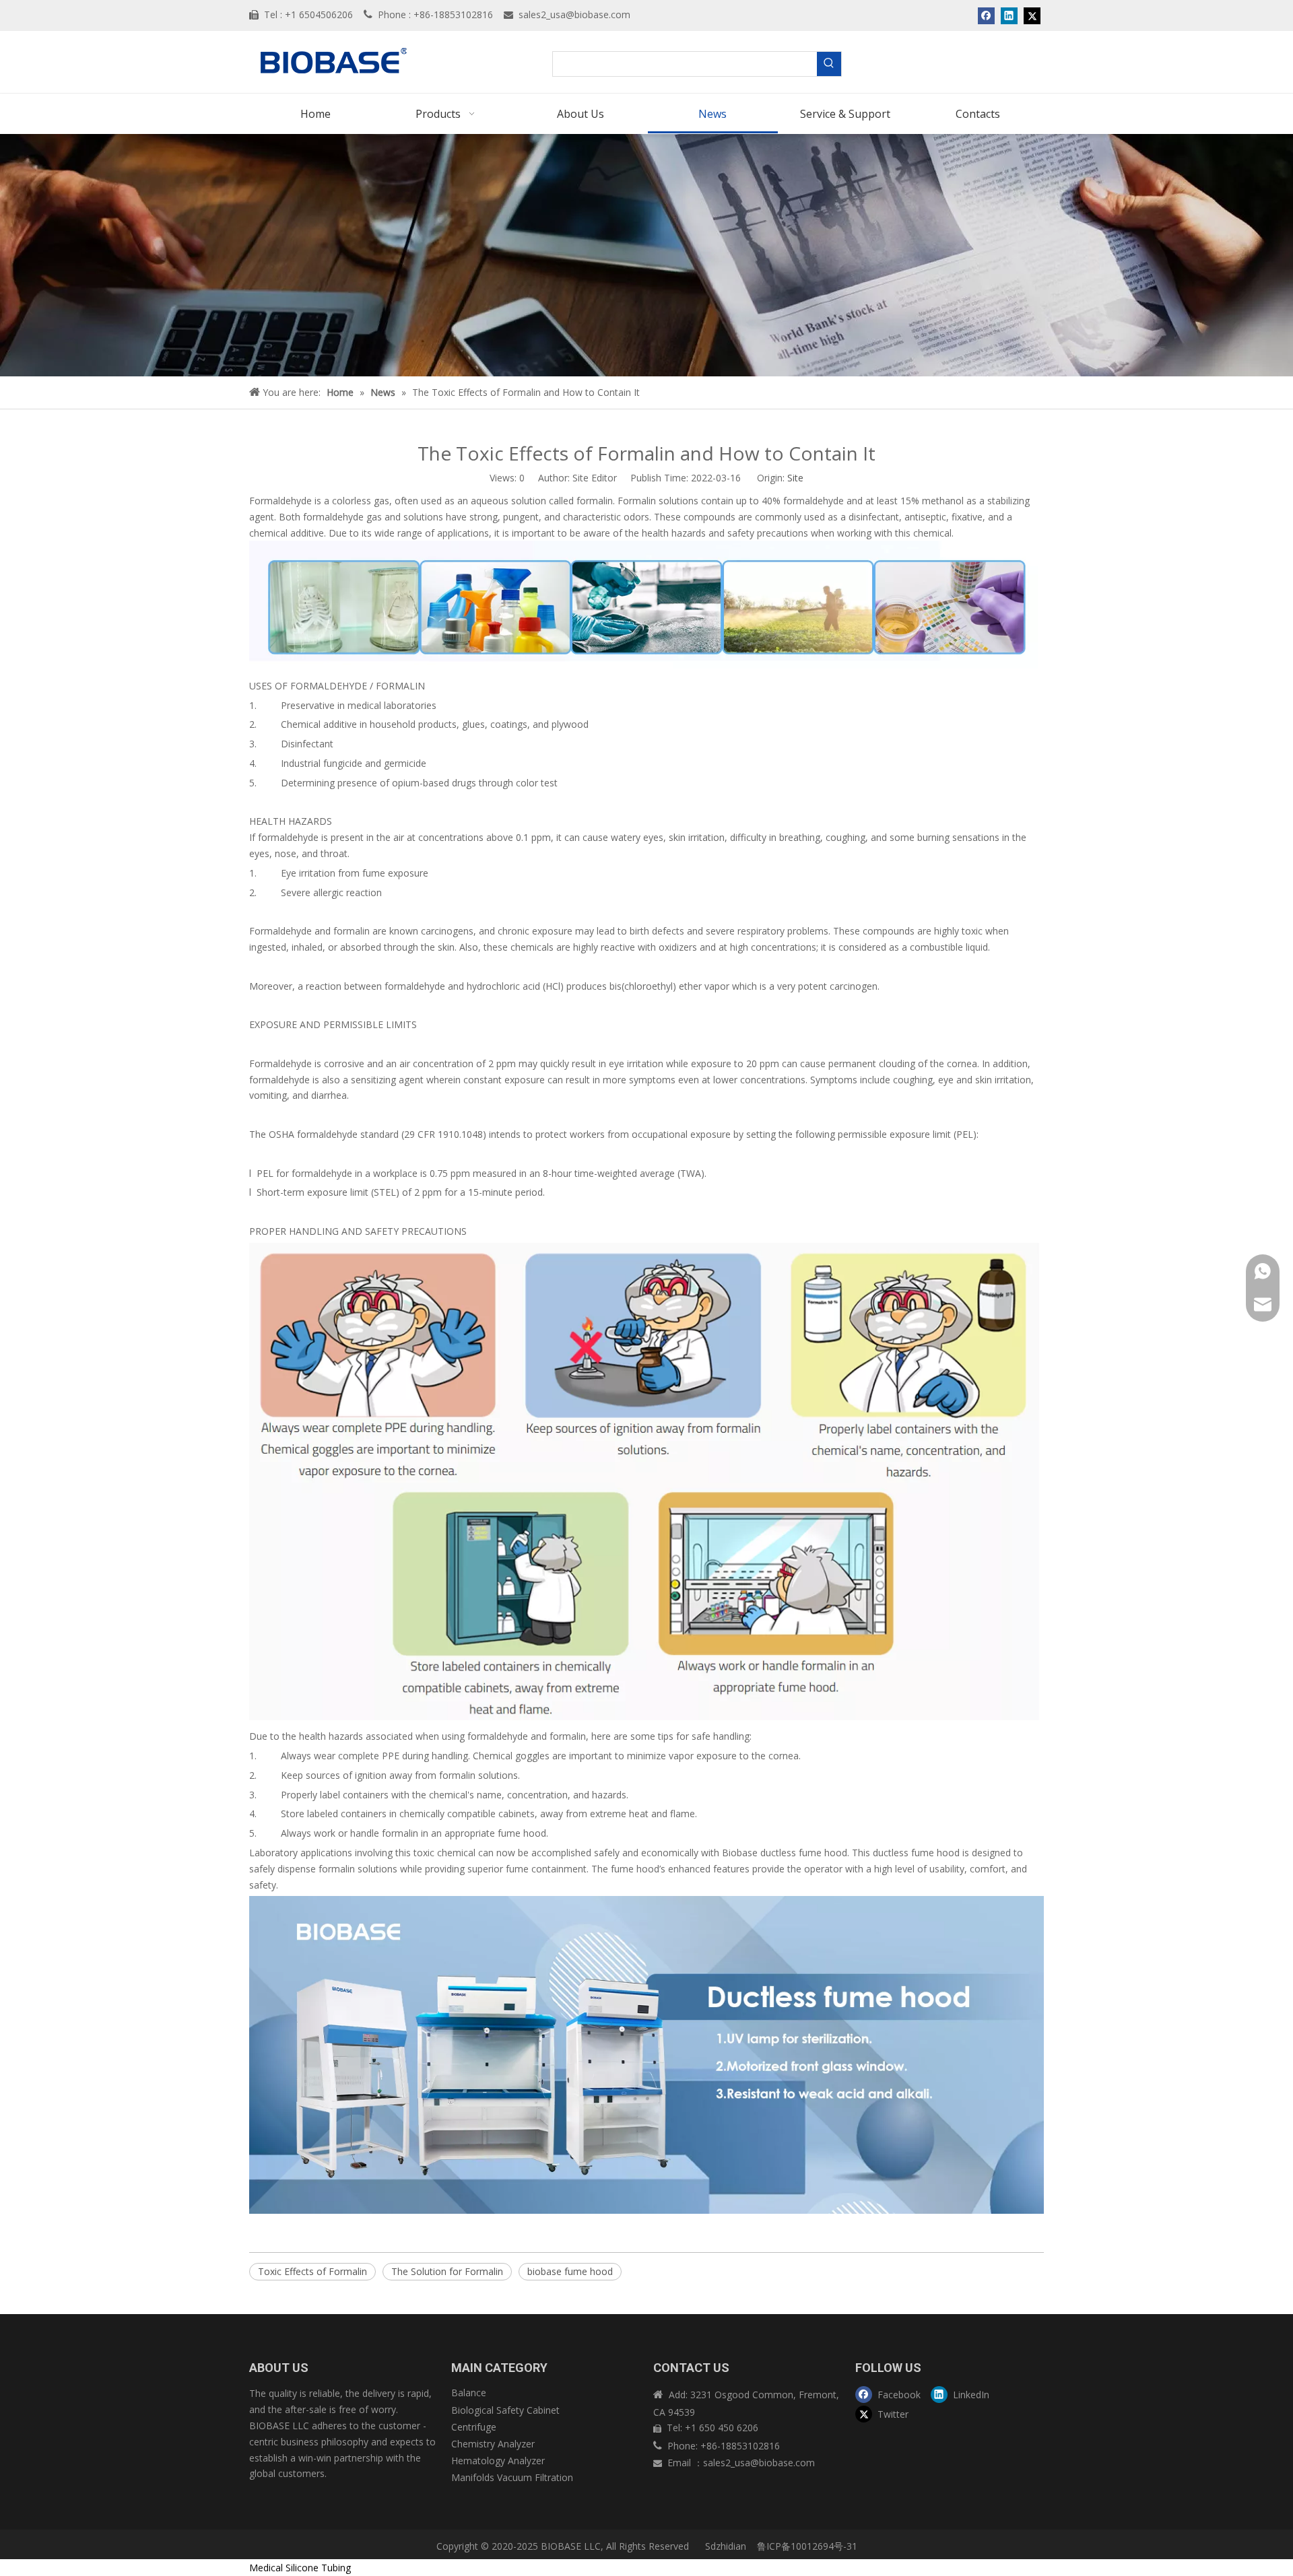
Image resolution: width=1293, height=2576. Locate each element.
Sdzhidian (724, 2546)
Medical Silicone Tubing (300, 2568)
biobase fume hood (570, 2271)
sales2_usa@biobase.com (574, 14)
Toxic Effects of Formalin (312, 2271)
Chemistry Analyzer (493, 2444)
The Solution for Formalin (447, 2271)
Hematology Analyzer (498, 2461)
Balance (469, 2393)
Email (681, 2463)
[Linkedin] (1009, 15)
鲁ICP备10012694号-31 (807, 2546)
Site (795, 478)
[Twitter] (1032, 15)
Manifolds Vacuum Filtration (512, 2477)
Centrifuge (474, 2427)
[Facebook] (986, 15)
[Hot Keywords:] (829, 64)
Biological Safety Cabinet (505, 2410)
